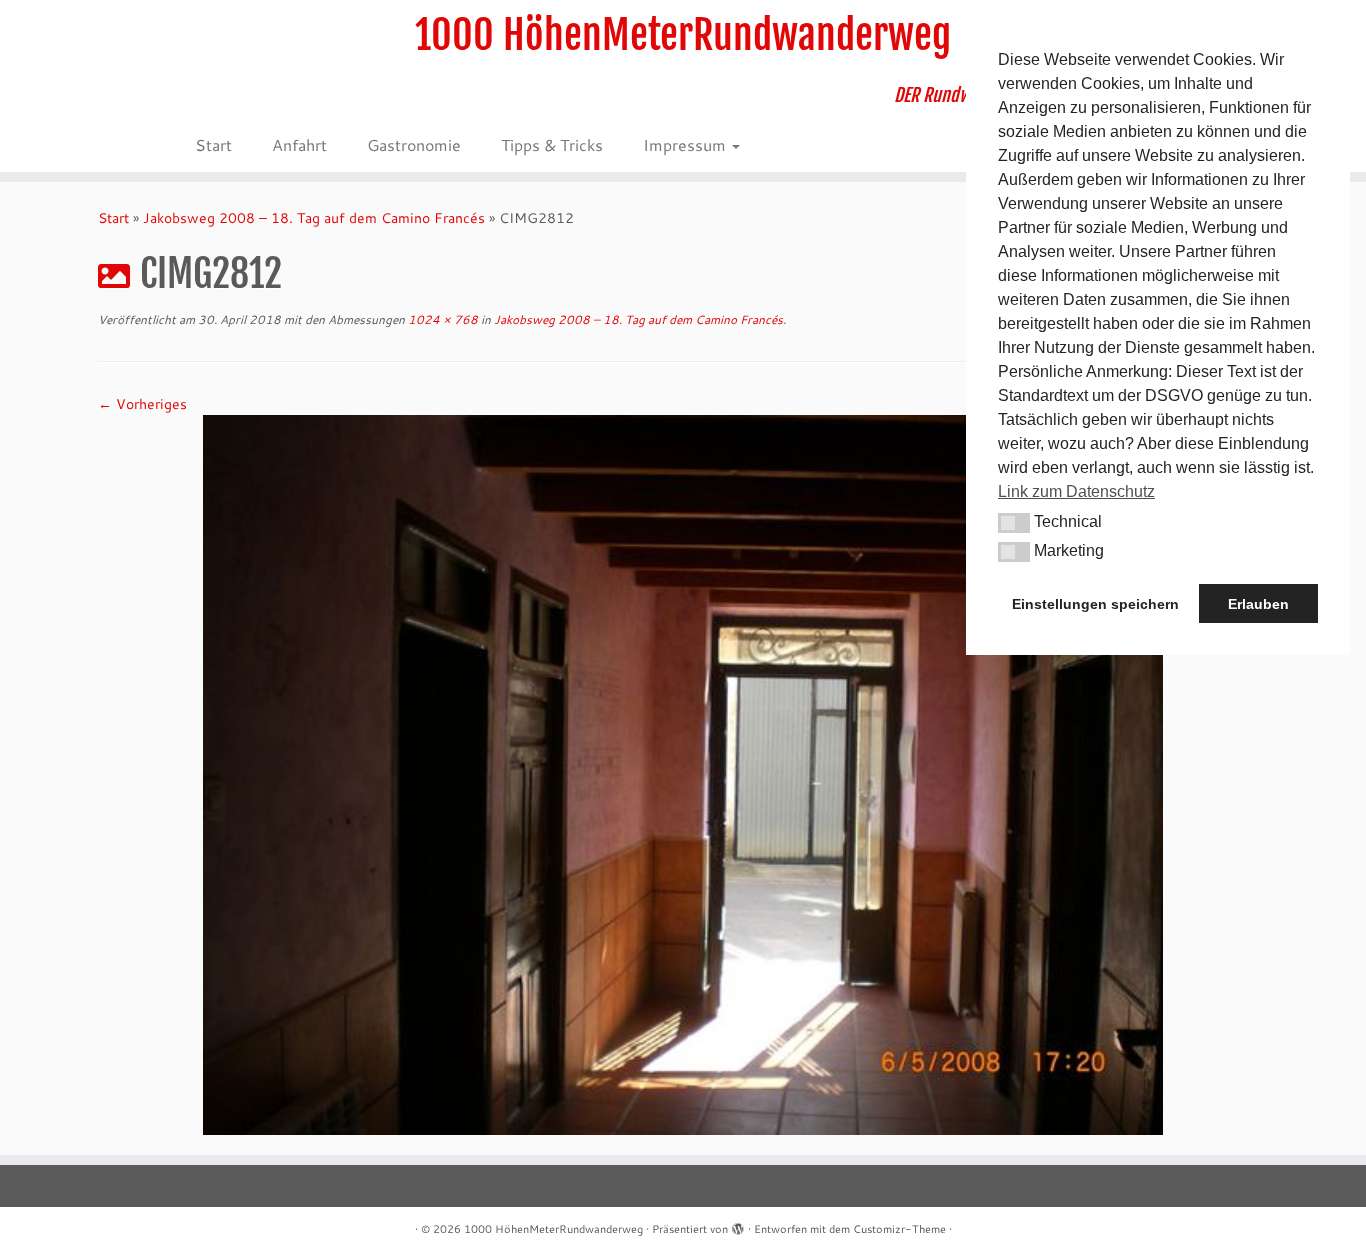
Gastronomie (414, 144)
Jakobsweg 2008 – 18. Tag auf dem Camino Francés (314, 218)
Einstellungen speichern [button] (1095, 604)
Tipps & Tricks (552, 144)
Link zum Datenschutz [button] (1076, 491)
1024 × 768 (441, 319)
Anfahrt (299, 144)
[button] (1014, 523)
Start (213, 144)
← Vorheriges (142, 404)
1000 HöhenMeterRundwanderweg (683, 35)
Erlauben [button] (1258, 604)
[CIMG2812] (683, 773)
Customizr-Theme (899, 1229)
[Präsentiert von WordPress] (738, 1225)
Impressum (686, 144)
